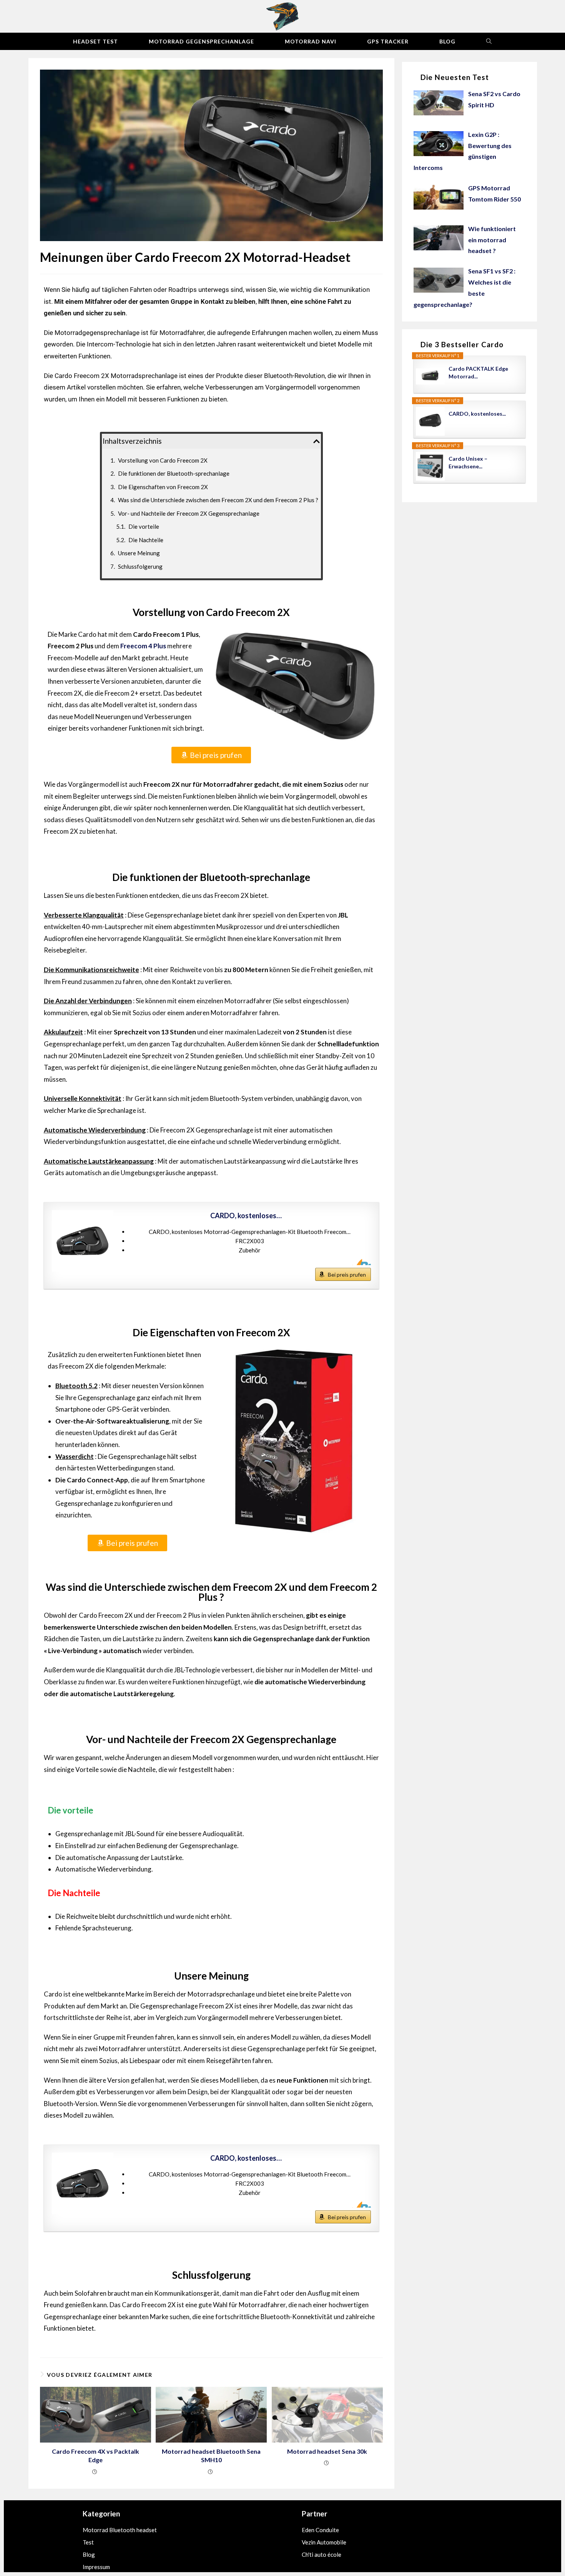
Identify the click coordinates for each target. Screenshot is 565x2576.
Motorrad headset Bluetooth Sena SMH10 (211, 2455)
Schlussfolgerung (140, 566)
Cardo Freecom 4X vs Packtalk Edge (96, 2455)
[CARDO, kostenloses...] (83, 1241)
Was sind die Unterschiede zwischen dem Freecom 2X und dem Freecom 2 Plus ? (218, 500)
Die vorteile (144, 526)
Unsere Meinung (139, 553)
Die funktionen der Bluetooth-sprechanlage (174, 473)
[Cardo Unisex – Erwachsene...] (430, 466)
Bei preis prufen (347, 1275)
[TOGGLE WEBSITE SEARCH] (489, 41)
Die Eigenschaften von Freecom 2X (163, 487)
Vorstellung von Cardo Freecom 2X (163, 460)
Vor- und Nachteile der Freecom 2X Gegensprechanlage (189, 513)
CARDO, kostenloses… (246, 1216)
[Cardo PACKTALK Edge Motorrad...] (430, 376)
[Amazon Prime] (360, 1262)
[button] (317, 441)
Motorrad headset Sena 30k (327, 2451)
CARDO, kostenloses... (477, 414)
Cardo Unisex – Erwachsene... (468, 462)
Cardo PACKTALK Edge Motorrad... (478, 372)
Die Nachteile (146, 540)
